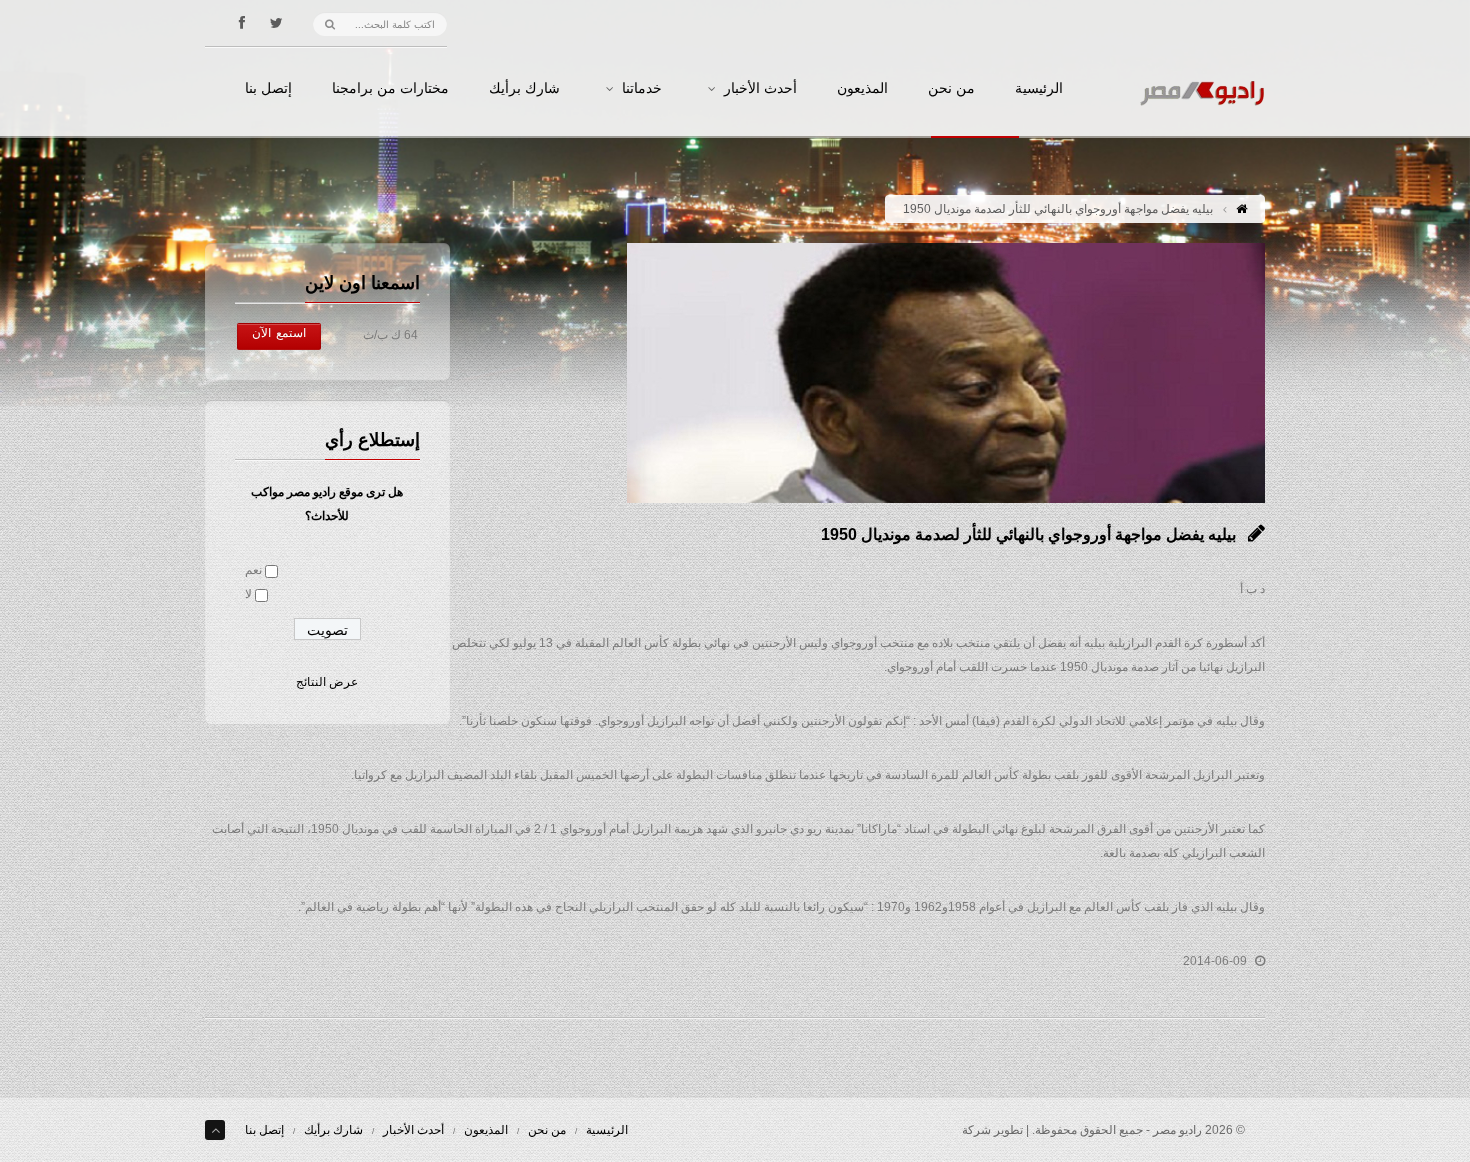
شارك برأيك (524, 89)
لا (248, 594)
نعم (253, 570)
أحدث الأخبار (760, 89)
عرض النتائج (327, 682)
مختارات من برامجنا (390, 89)
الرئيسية (1039, 89)
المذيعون (862, 89)
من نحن (951, 89)
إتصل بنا (268, 89)
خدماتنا (642, 89)
